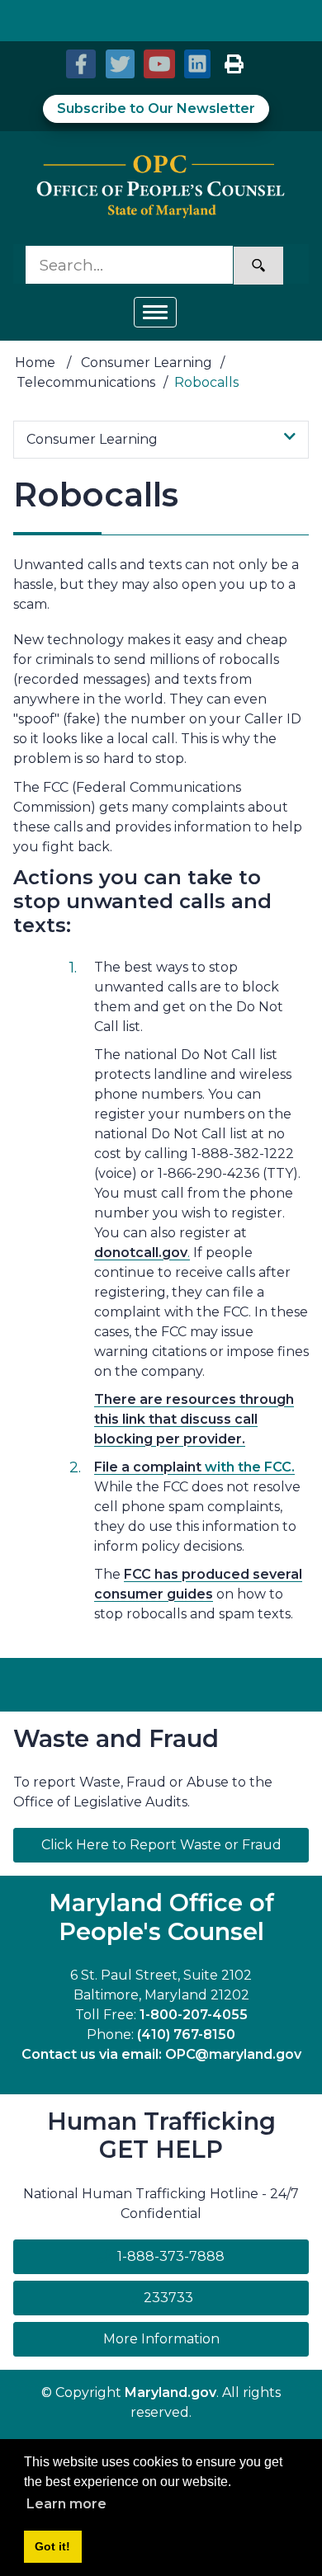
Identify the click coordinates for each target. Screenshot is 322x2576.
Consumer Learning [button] (92, 439)
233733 (168, 2298)
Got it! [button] (52, 2546)
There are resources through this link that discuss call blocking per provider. (194, 1419)
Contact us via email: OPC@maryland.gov (161, 2054)
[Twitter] (118, 64)
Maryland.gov (170, 2392)
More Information (206, 2338)
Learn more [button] (66, 2504)
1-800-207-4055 (194, 2015)
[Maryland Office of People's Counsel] (161, 188)
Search (258, 266)
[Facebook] (80, 64)
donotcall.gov (141, 1253)
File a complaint (148, 1467)
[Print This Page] (233, 64)
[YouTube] (158, 64)
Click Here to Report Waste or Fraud (161, 1845)
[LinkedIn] (197, 64)
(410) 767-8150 (186, 2034)
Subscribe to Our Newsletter (156, 108)
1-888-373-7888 (171, 2256)
